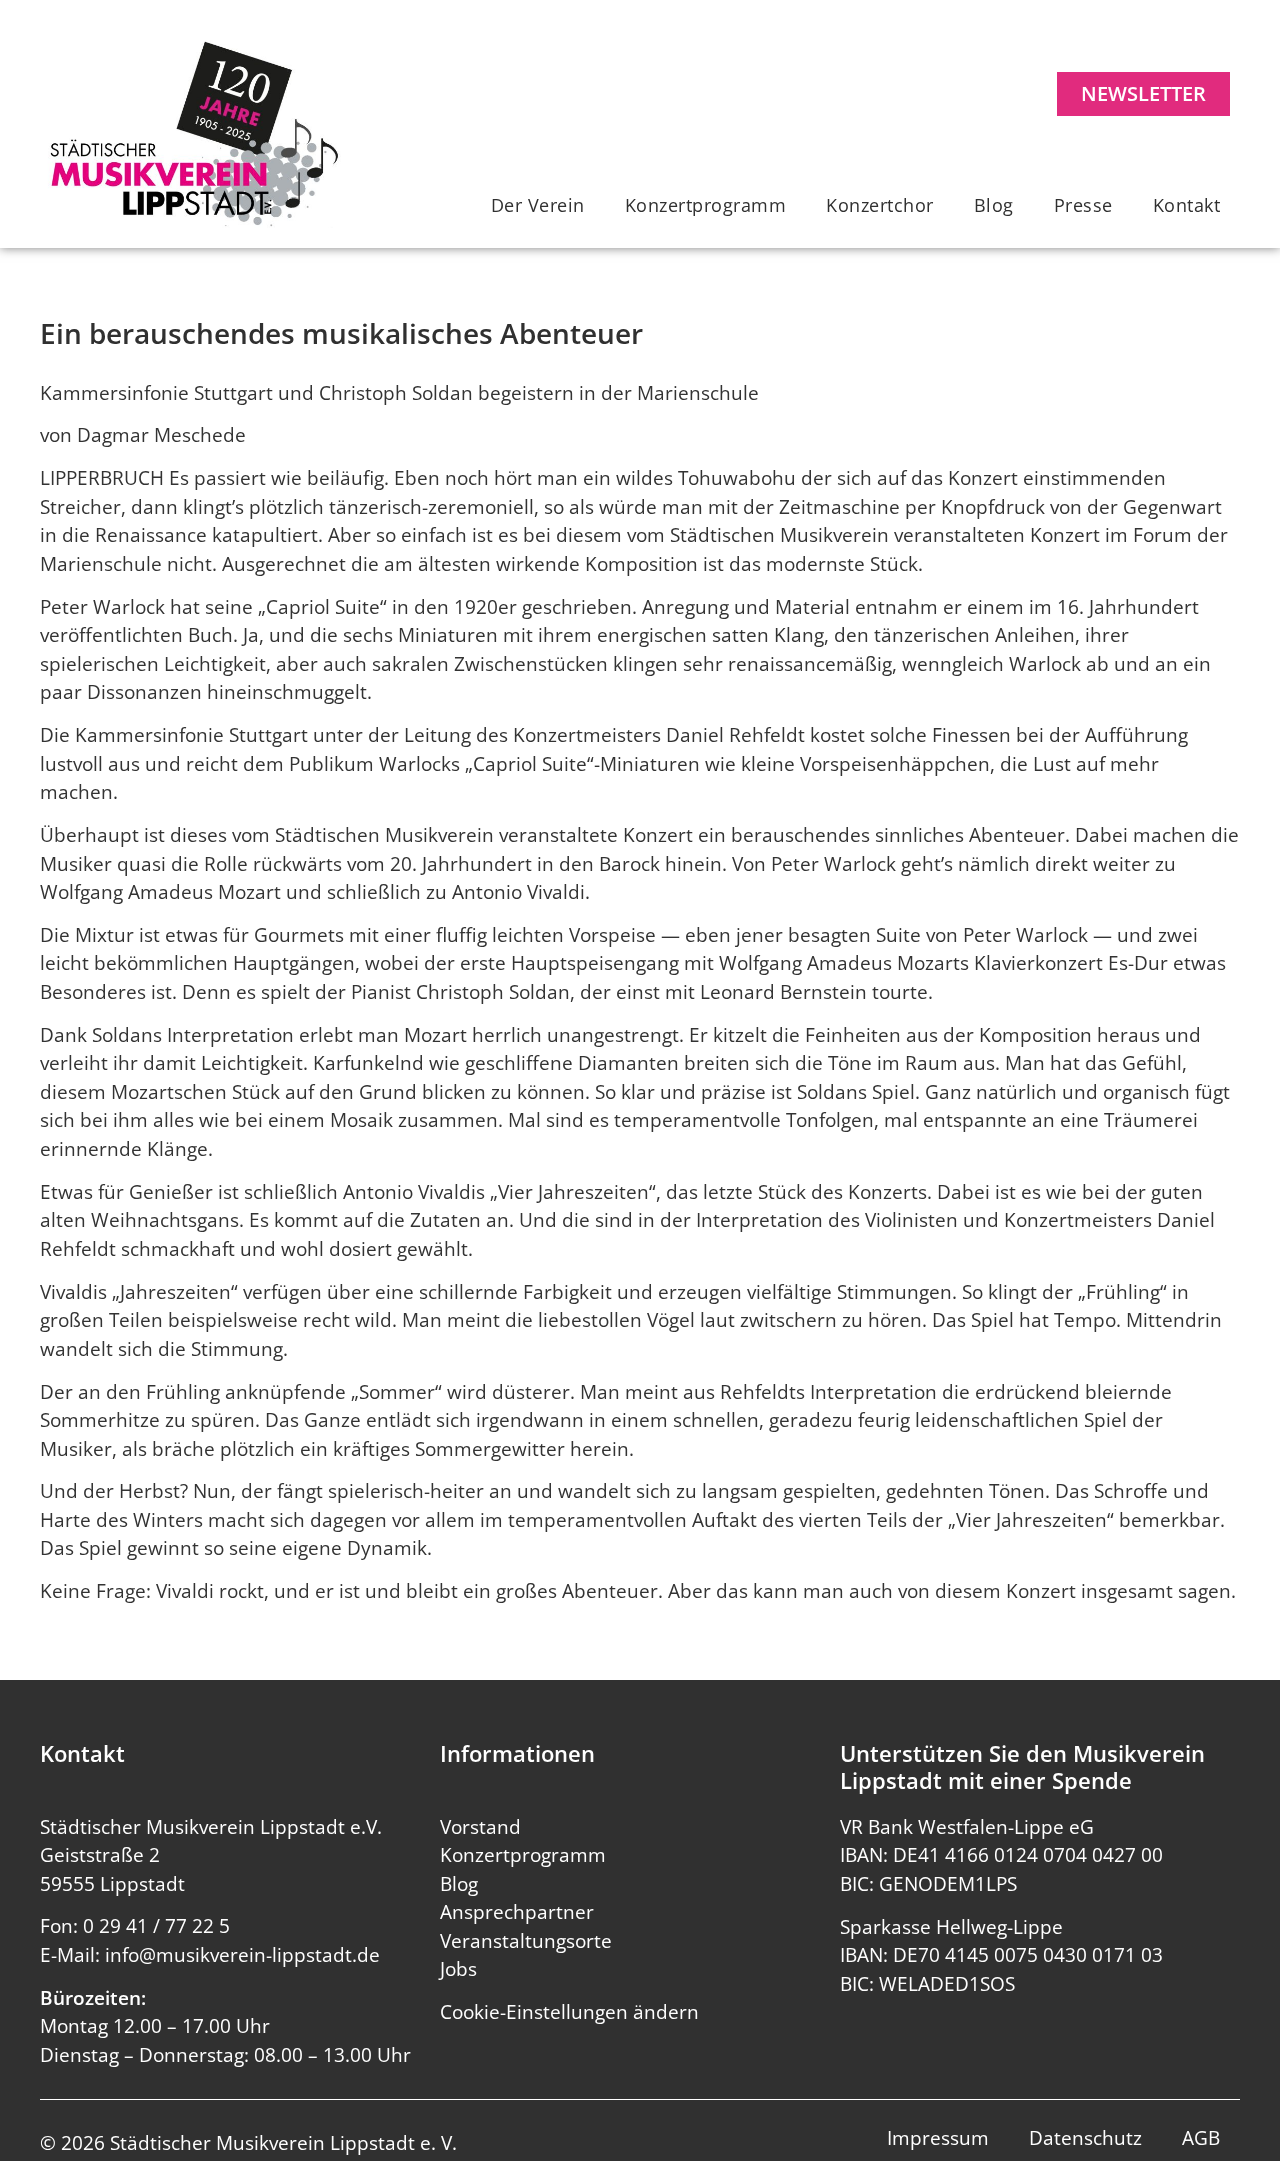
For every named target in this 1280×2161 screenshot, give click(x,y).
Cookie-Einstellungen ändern (569, 2012)
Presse (1083, 205)
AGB (1201, 2138)
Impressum (938, 2138)
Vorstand (480, 1827)
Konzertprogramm (706, 205)
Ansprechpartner (517, 1912)
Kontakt (1187, 205)
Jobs (458, 1969)
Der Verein (538, 205)
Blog (994, 205)
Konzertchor (880, 205)
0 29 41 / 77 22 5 (156, 1926)
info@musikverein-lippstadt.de (242, 1955)
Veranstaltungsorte (526, 1941)
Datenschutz (1085, 2138)
